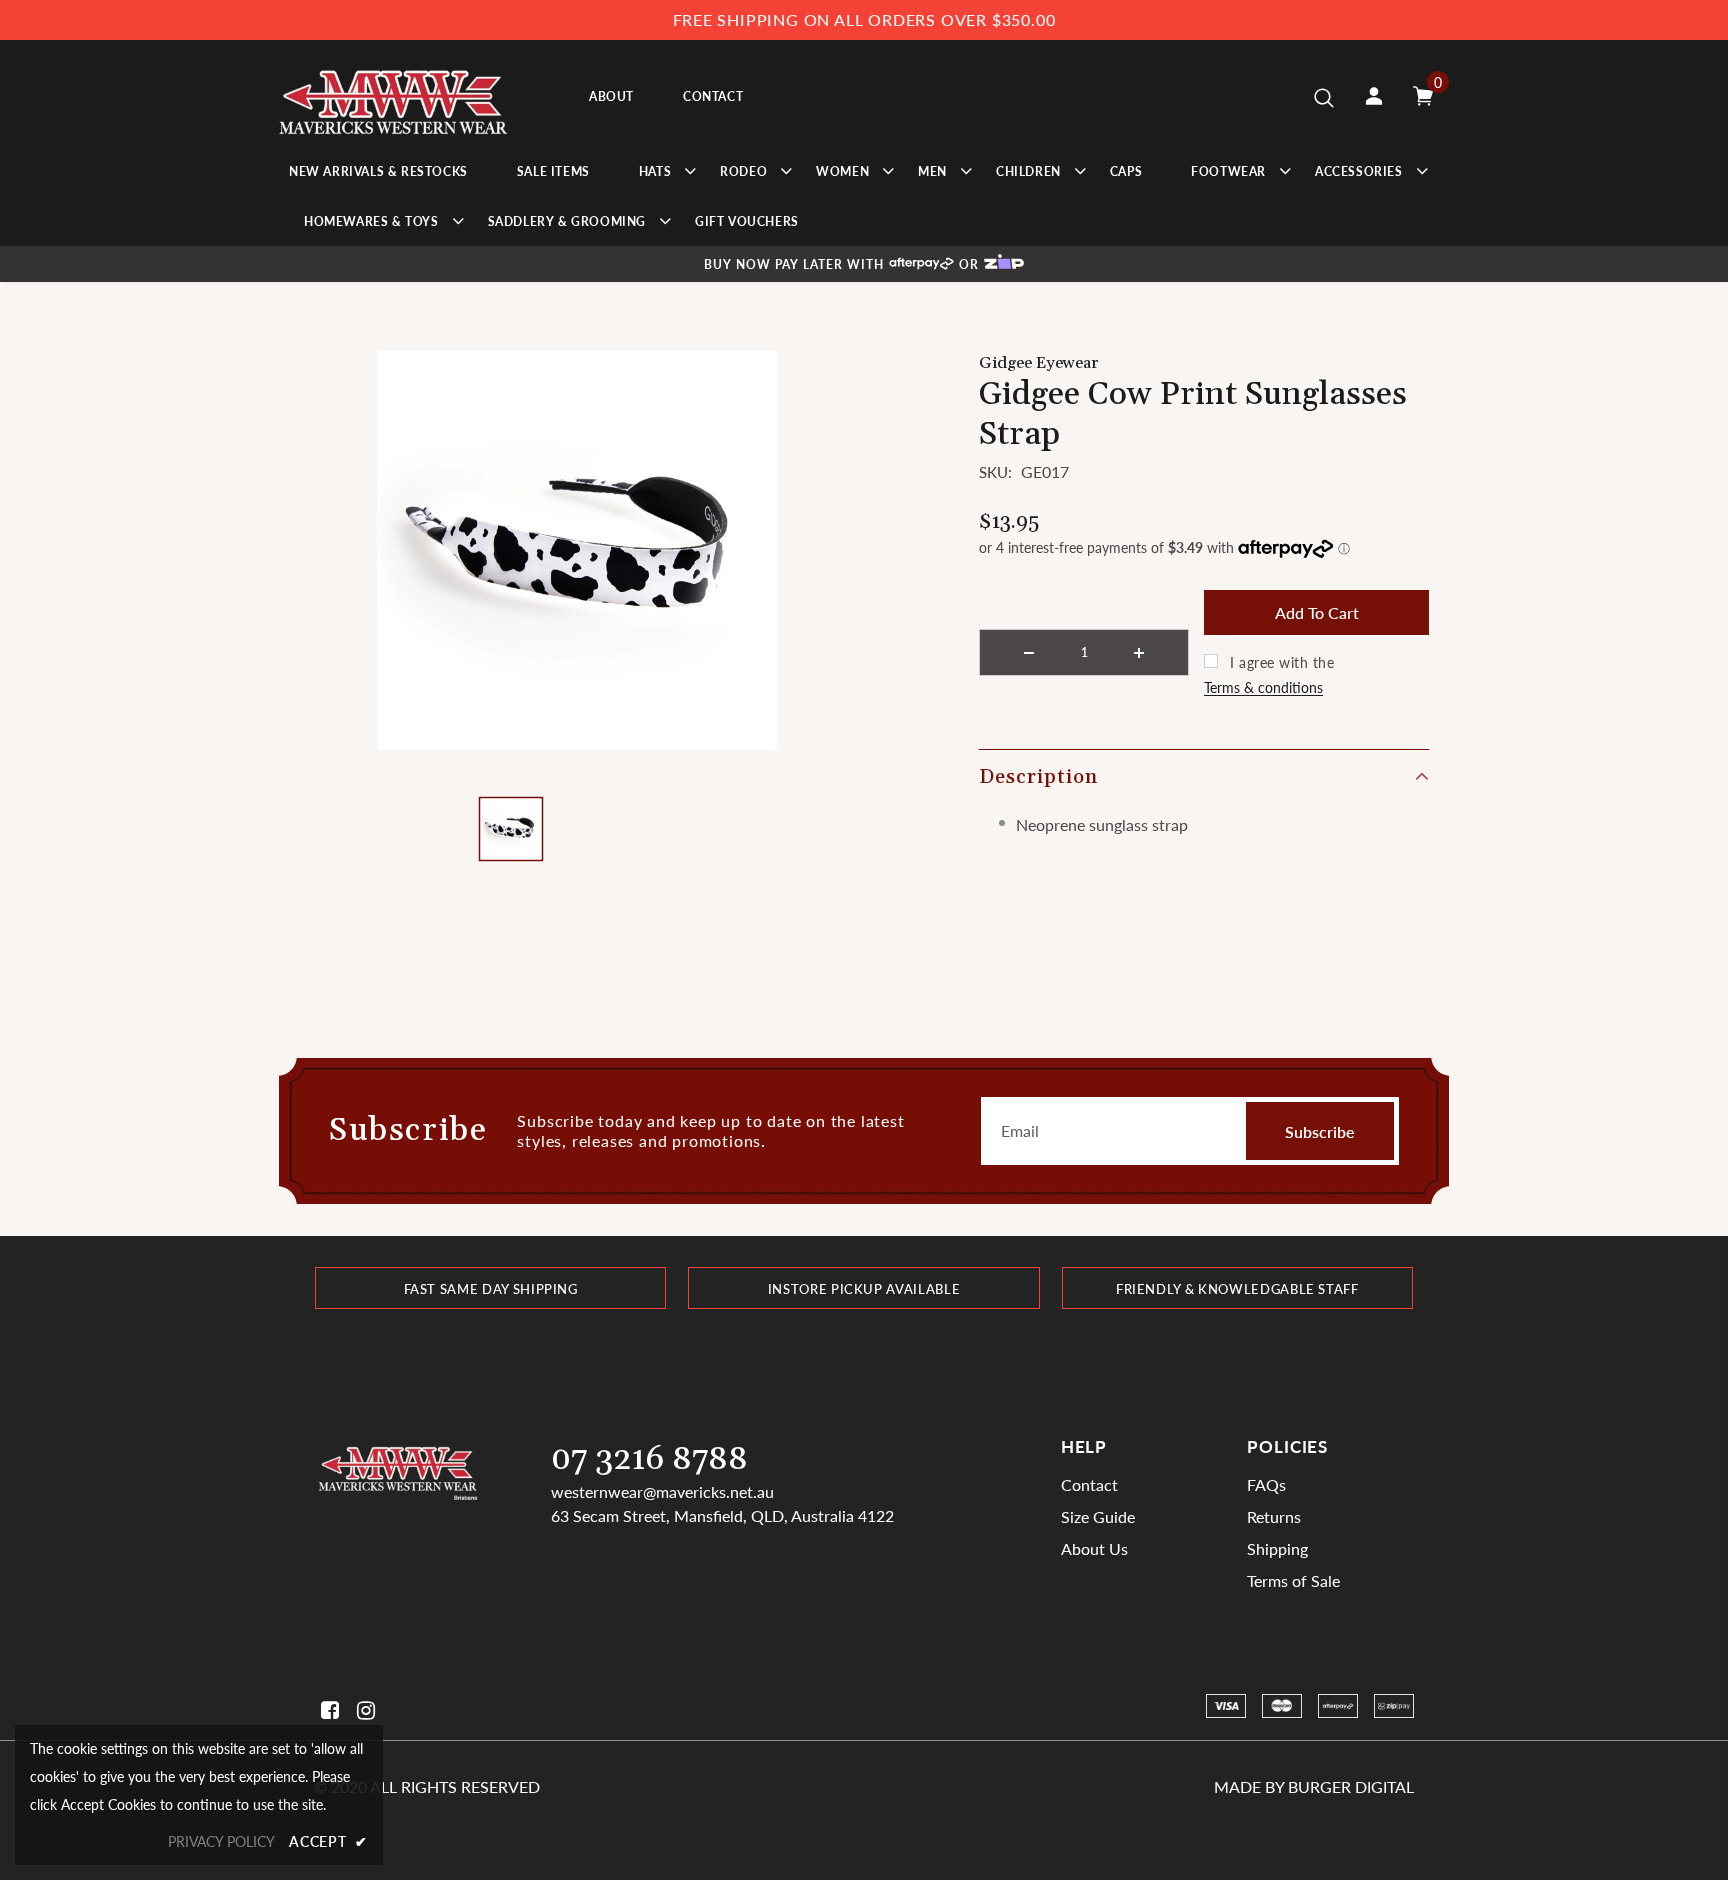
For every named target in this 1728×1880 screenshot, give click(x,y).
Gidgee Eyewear (1038, 363)
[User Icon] (1374, 96)
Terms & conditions (1263, 687)
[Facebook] (326, 1710)
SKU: (995, 472)
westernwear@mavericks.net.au (662, 1491)
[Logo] (396, 96)
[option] (576, 550)
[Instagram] (362, 1710)
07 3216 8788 (649, 1459)
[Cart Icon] (1423, 96)
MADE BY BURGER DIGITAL (1314, 1786)
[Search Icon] (1324, 97)
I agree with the (1282, 662)
